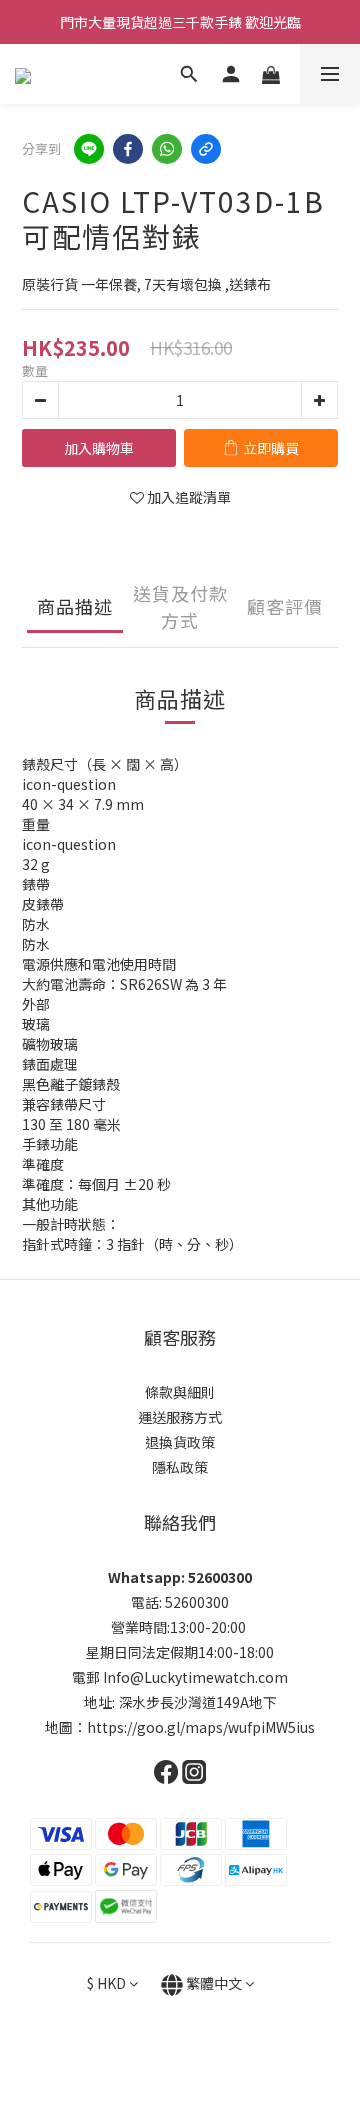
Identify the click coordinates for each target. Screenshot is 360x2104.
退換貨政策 (180, 1442)
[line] (89, 149)
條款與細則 (180, 1392)
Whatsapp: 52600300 (180, 1577)
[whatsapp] (167, 149)
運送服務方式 (180, 1417)
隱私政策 (180, 1467)
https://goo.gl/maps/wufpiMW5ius (201, 1727)
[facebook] (128, 149)
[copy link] (206, 149)
